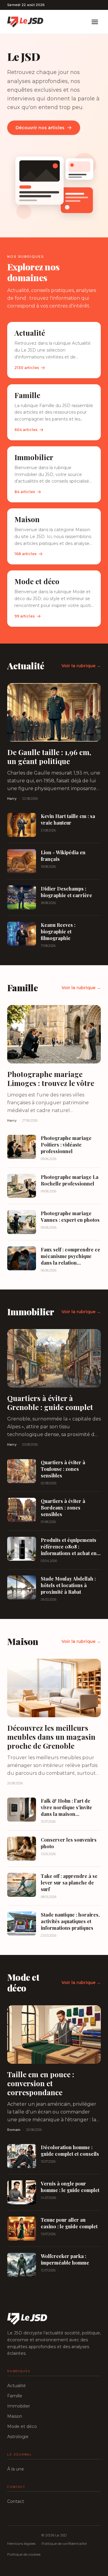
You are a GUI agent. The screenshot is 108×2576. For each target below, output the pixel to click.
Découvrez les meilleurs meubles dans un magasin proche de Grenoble (51, 1737)
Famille (15, 2396)
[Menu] (95, 22)
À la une (16, 2469)
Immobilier (19, 2406)
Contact (16, 2501)
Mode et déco (22, 2426)
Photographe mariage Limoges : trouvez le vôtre (51, 1078)
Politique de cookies (24, 2554)
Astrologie (18, 2437)
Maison (15, 2416)
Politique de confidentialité (64, 2543)
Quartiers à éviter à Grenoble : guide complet (50, 1403)
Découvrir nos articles (40, 128)
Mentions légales (21, 2543)
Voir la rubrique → (81, 666)
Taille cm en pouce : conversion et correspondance (41, 2083)
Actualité (16, 2386)
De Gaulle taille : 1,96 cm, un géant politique (49, 757)
